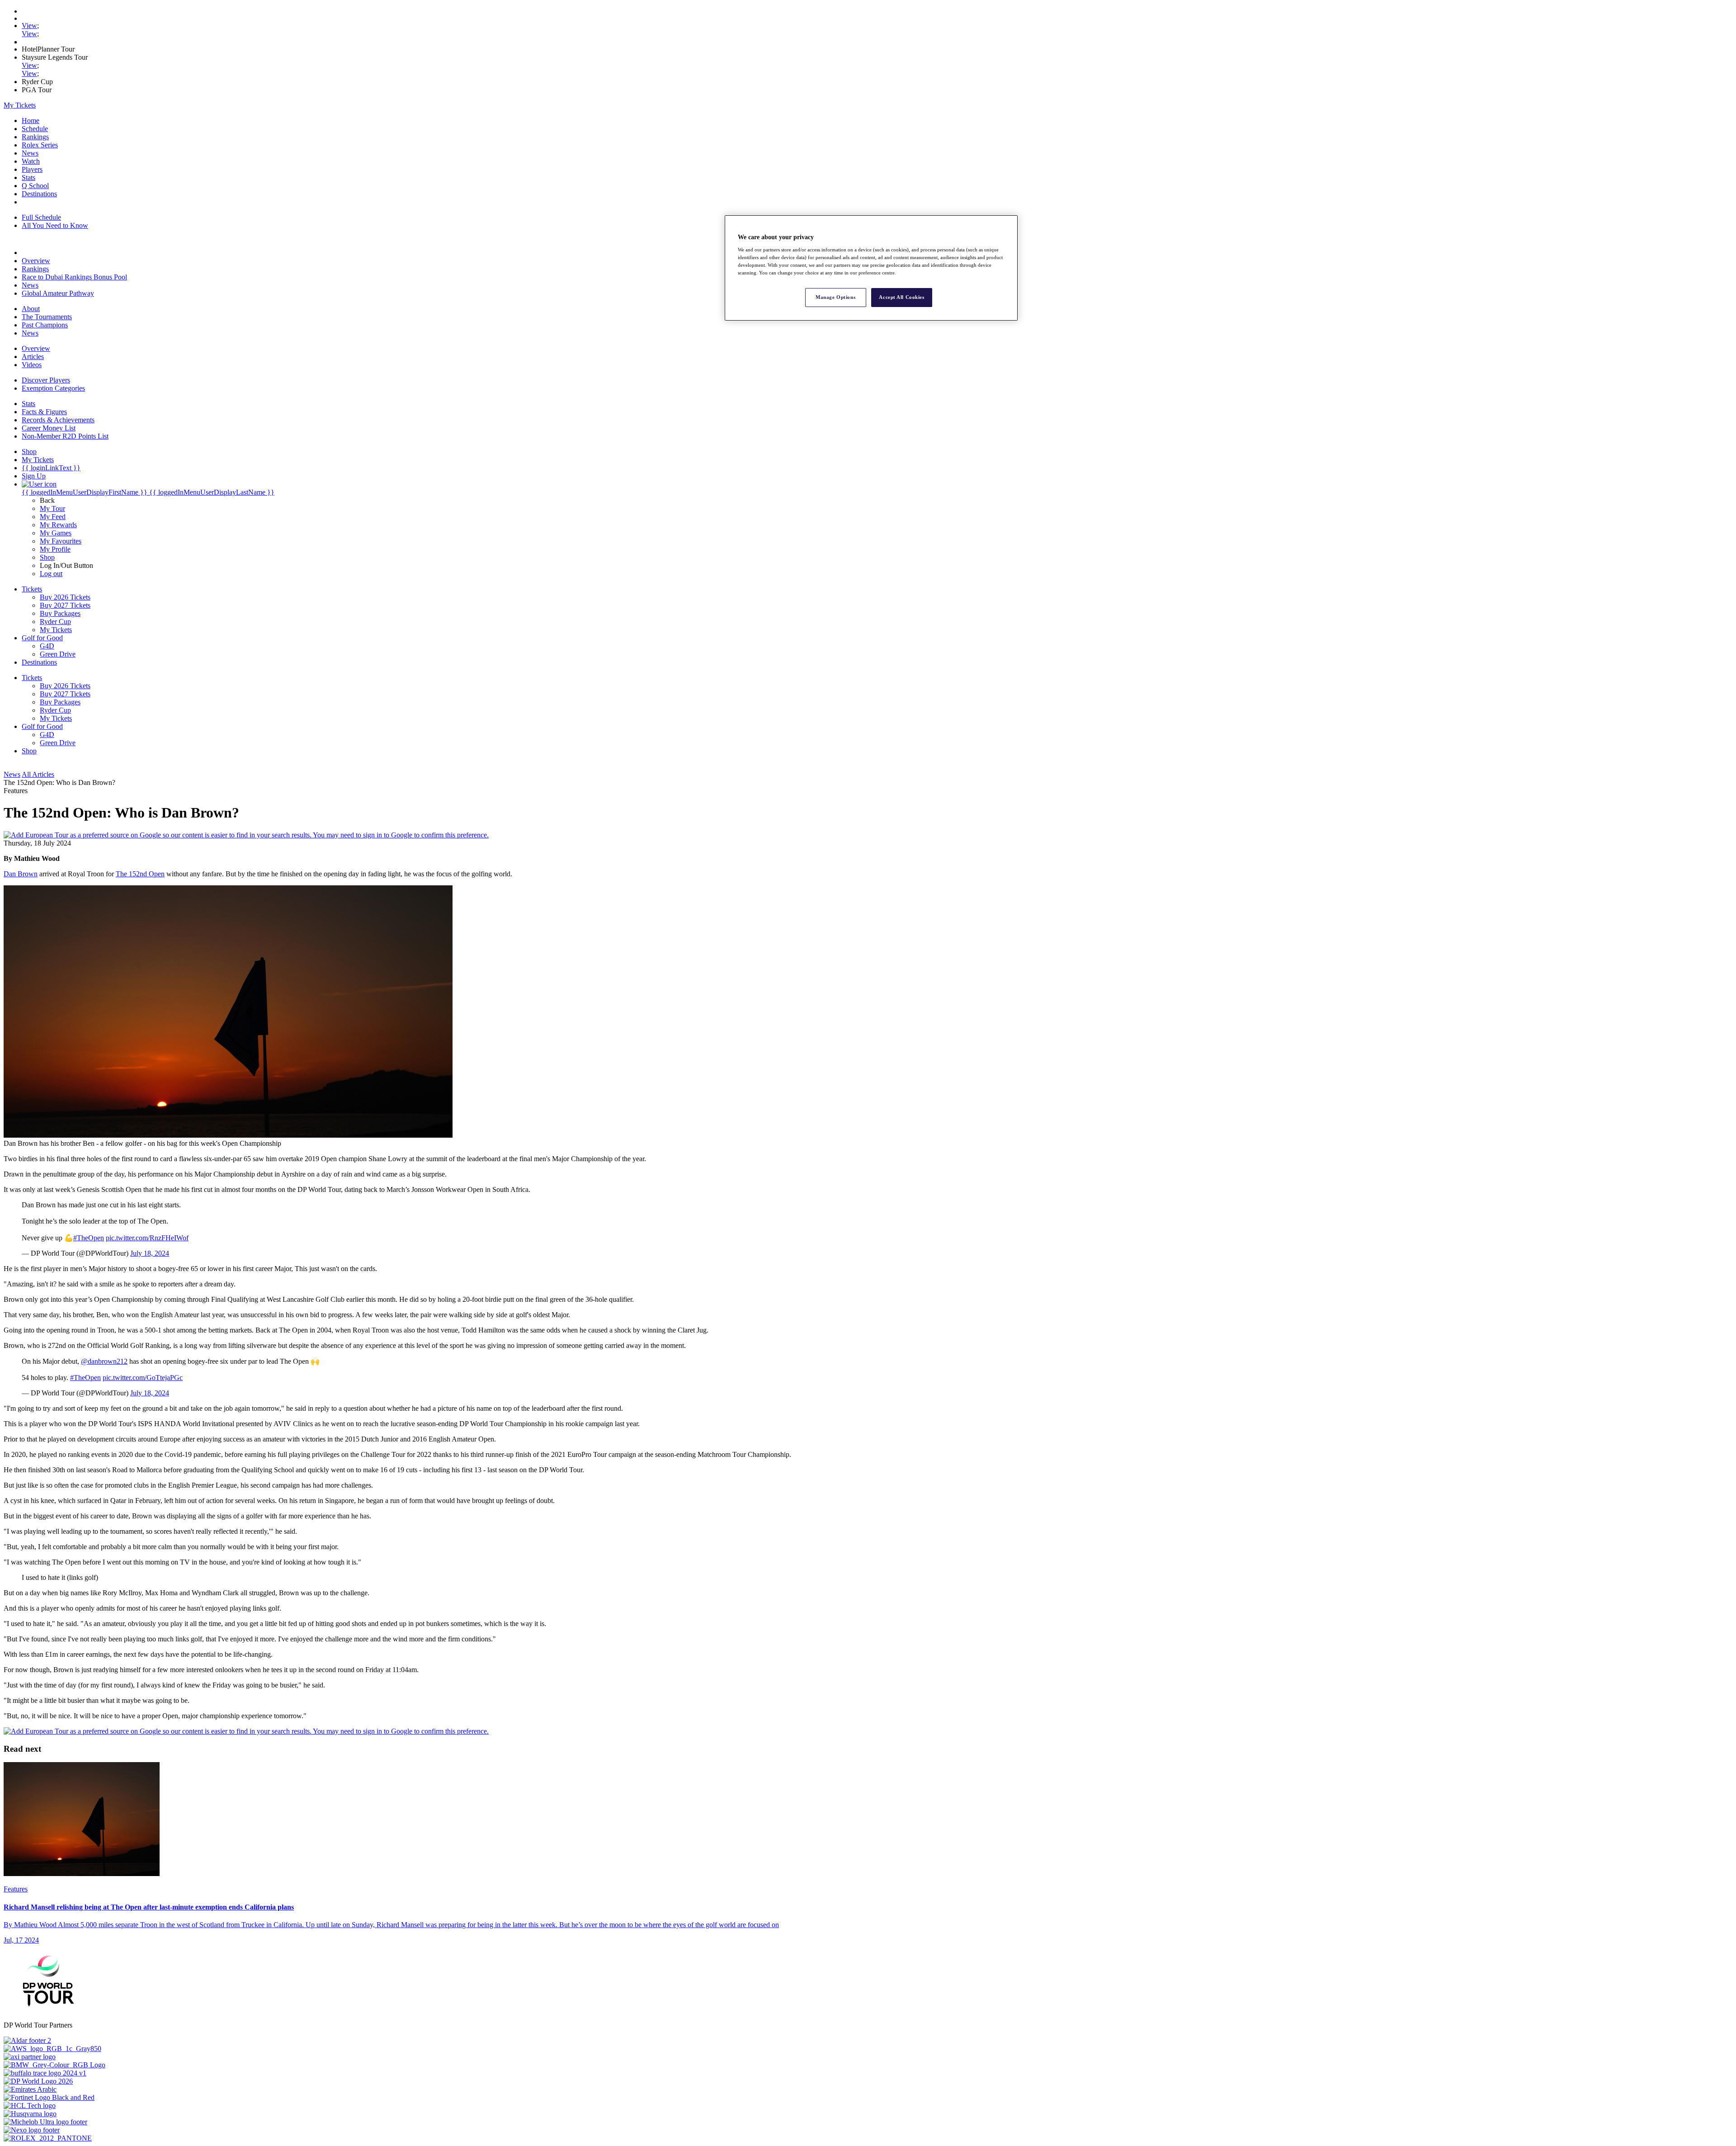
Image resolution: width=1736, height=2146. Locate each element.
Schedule (35, 129)
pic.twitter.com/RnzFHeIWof (147, 1238)
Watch (31, 161)
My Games (56, 533)
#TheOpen (89, 1238)
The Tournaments (47, 317)
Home (31, 121)
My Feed (53, 517)
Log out (51, 574)
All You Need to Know (55, 225)
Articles (33, 357)
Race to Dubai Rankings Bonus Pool (74, 277)
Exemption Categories (53, 388)
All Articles (38, 774)
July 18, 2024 (150, 1253)
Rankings (35, 137)
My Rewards (58, 525)
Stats (28, 177)
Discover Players (46, 380)
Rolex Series (40, 145)
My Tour (52, 508)
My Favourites (61, 541)
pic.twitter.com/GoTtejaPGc (143, 1378)
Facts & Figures (44, 412)
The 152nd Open (140, 874)
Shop (47, 557)
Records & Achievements (58, 420)
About (31, 309)
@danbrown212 (104, 1361)
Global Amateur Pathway (58, 293)
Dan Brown (21, 874)
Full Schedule (41, 217)
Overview (36, 261)
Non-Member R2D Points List (65, 436)
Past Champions (45, 325)
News (30, 153)
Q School (35, 186)
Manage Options (835, 297)
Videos (32, 365)
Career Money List (49, 428)
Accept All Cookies (901, 297)
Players (32, 169)
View (29, 26)
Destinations (39, 194)
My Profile (55, 549)
